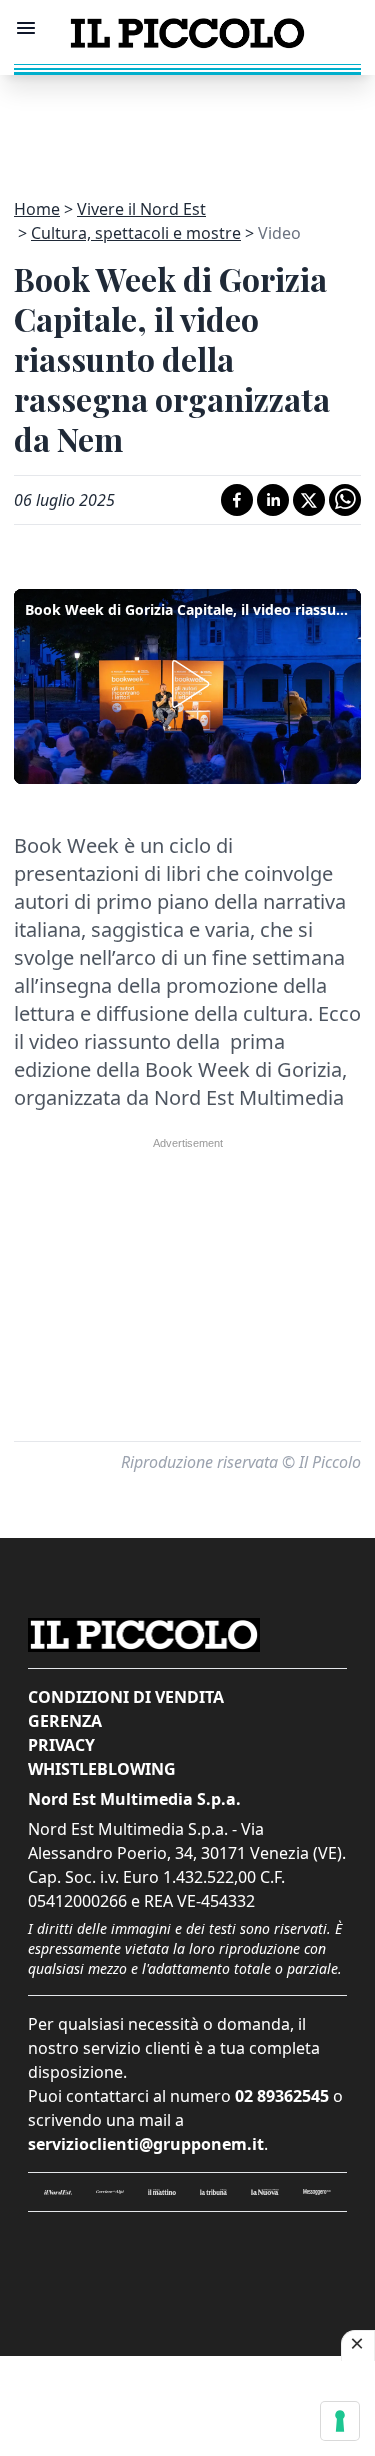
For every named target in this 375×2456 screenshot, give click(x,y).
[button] (187, 684)
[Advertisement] (188, 125)
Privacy (61, 1745)
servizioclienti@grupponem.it (146, 2144)
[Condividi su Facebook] (237, 500)
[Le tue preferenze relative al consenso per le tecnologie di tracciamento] (340, 2421)
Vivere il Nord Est (141, 209)
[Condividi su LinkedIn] (273, 500)
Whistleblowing (102, 1769)
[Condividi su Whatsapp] (345, 500)
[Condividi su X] (309, 500)
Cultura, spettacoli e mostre (136, 233)
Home (37, 209)
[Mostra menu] (26, 28)
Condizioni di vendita (126, 1697)
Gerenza (65, 1721)
